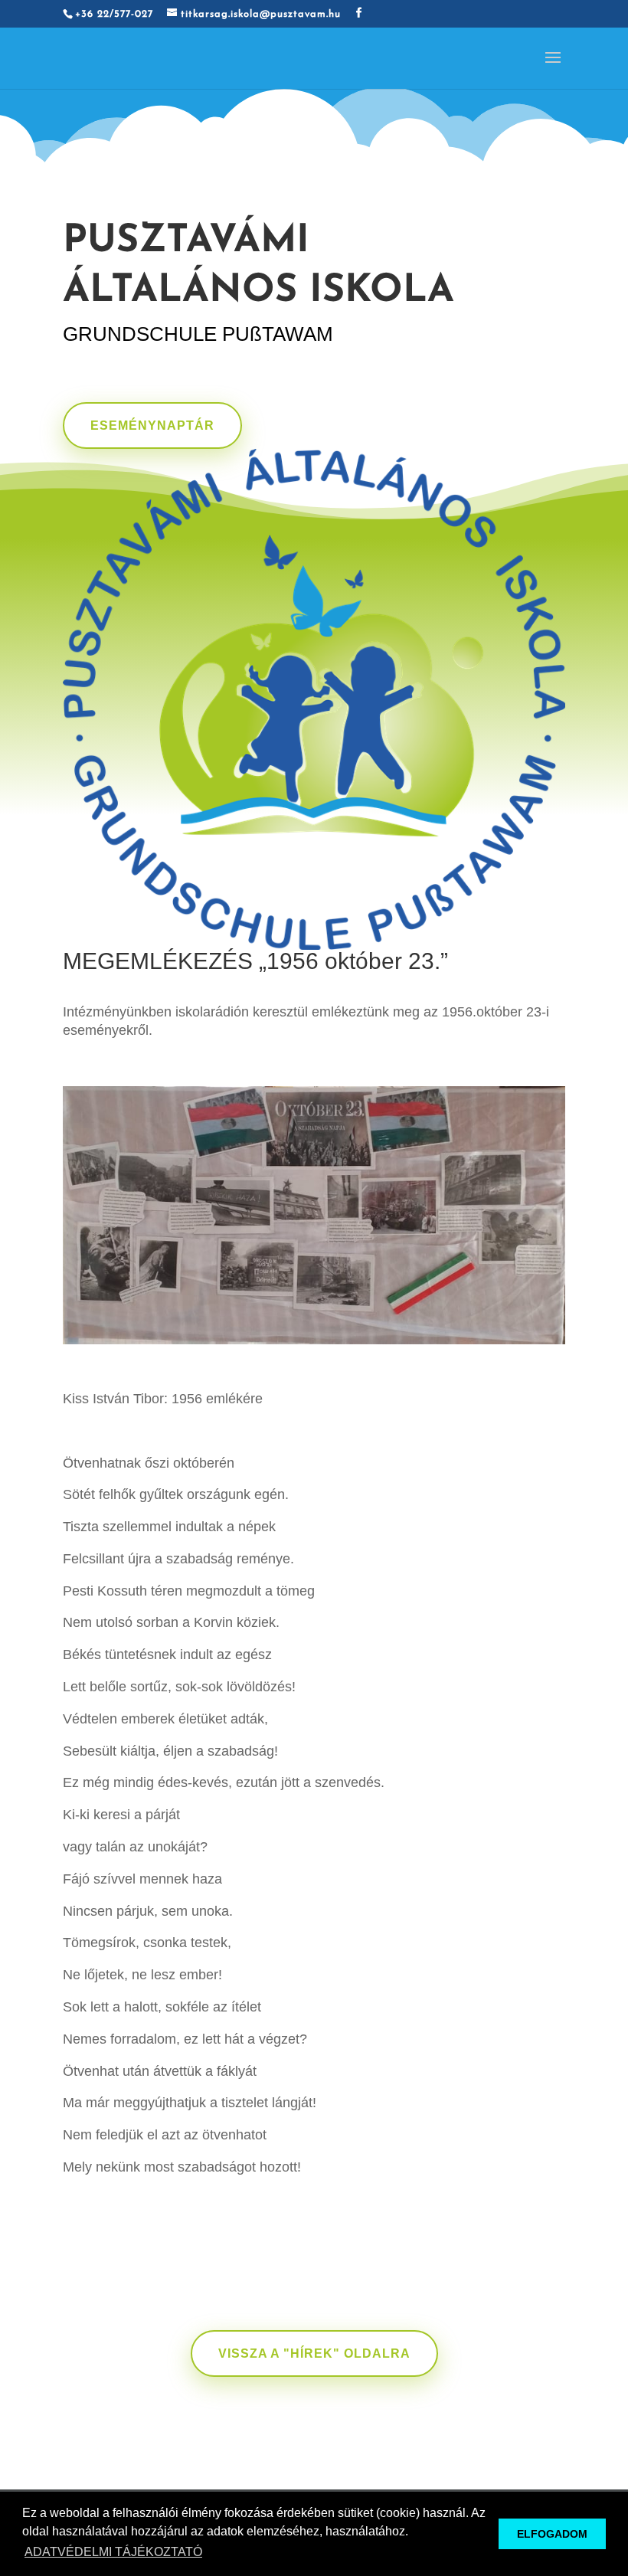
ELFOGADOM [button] (552, 2534)
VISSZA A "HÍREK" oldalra (314, 2353)
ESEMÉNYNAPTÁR (152, 426)
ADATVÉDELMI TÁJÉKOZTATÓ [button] (113, 2552)
